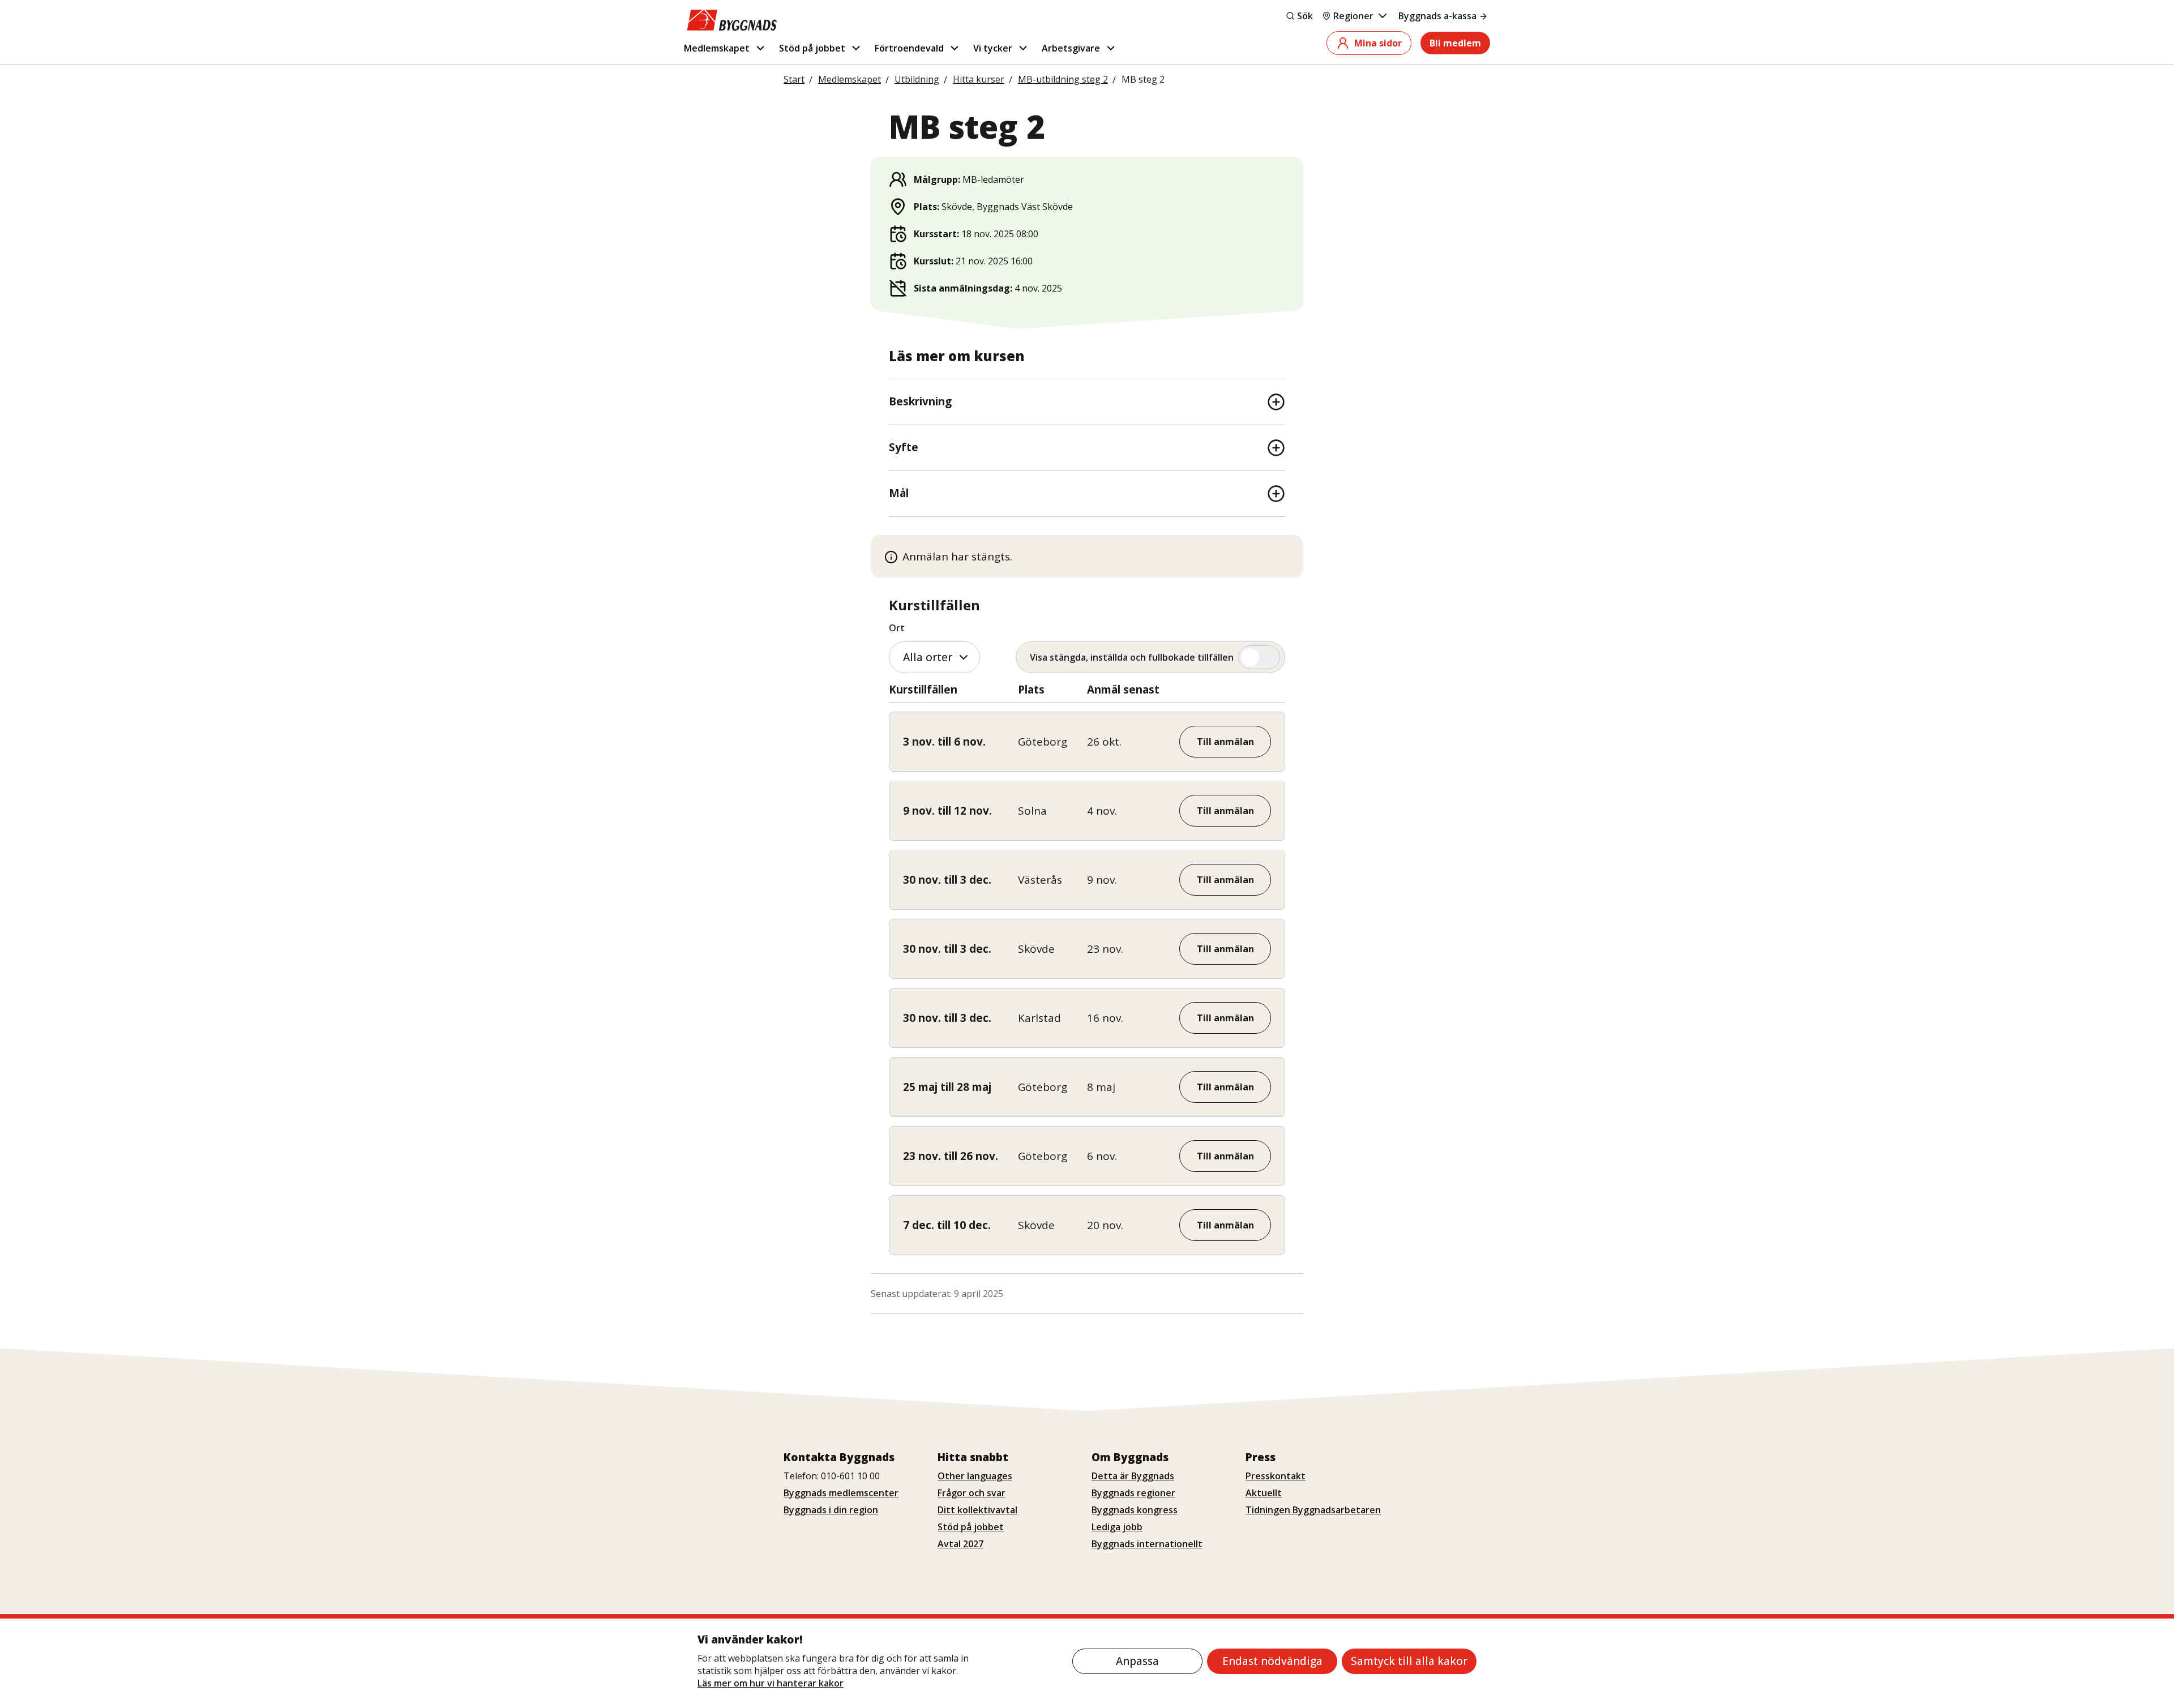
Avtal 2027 (960, 1544)
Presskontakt (1276, 1476)
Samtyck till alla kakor (1409, 1661)
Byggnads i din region (831, 1510)
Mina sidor (1378, 43)
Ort (897, 628)
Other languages (975, 1476)
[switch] (1150, 657)
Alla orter (928, 657)
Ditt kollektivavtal (977, 1510)
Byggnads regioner (1133, 1493)
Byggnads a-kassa (1437, 16)
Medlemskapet (717, 48)
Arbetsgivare (1071, 48)
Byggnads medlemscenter (841, 1493)
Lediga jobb (1117, 1527)
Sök (1305, 16)
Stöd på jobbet (812, 48)
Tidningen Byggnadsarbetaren (1313, 1510)
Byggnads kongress (1135, 1510)
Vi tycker (993, 48)
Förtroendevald (909, 48)
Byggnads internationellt (1147, 1544)
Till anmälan (1225, 742)
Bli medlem (1455, 43)
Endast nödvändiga (1272, 1661)
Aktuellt (1264, 1493)
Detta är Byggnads (1133, 1476)
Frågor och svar (972, 1493)
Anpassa (1137, 1661)
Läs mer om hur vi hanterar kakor (771, 1683)
